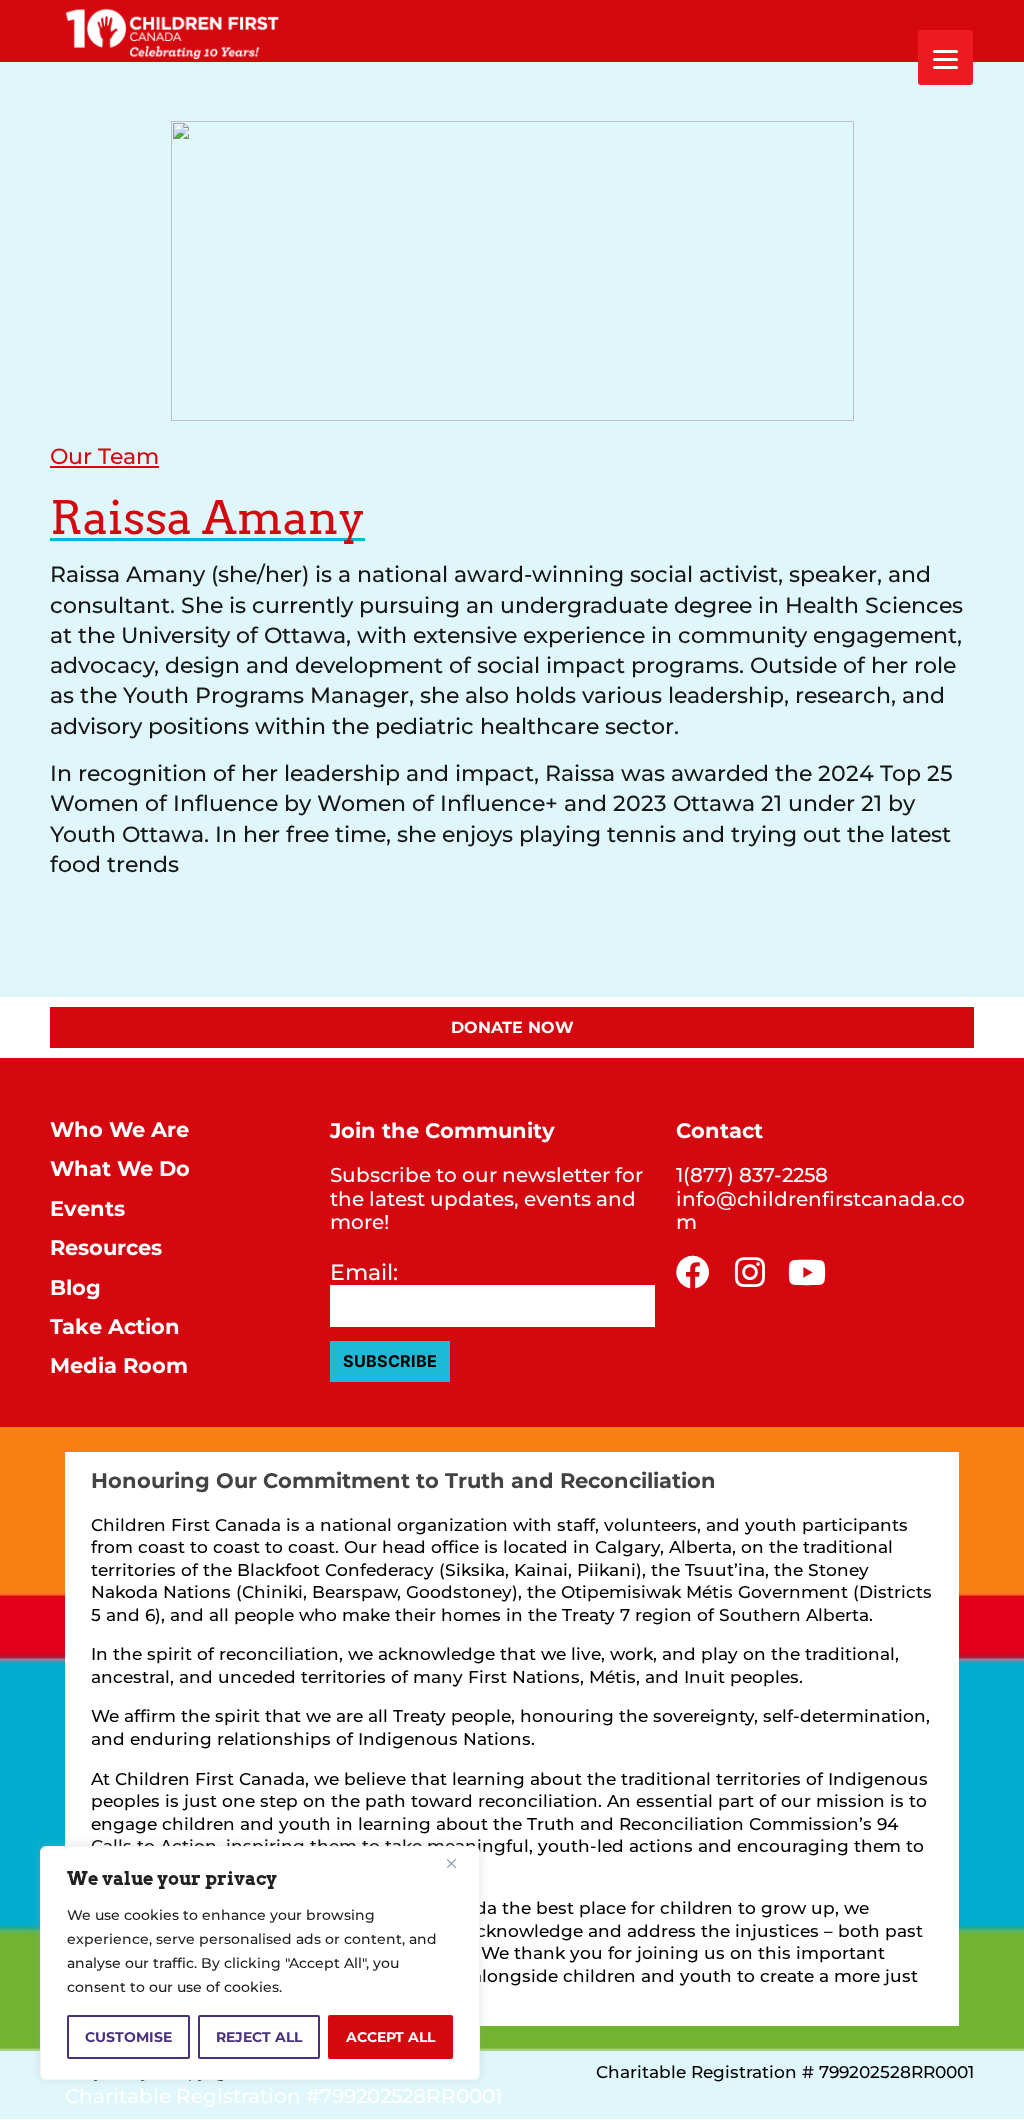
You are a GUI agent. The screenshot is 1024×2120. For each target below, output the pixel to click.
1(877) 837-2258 (752, 1175)
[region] (260, 1963)
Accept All (390, 2037)
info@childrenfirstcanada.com (820, 1211)
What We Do (120, 1168)
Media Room (119, 1365)
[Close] (459, 1863)
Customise (128, 2037)
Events (87, 1208)
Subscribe (390, 1361)
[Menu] (945, 57)
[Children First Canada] (172, 31)
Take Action (115, 1326)
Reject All (259, 2037)
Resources (106, 1247)
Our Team (104, 456)
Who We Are (119, 1129)
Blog (75, 1287)
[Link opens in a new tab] (693, 1272)
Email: (364, 1273)
